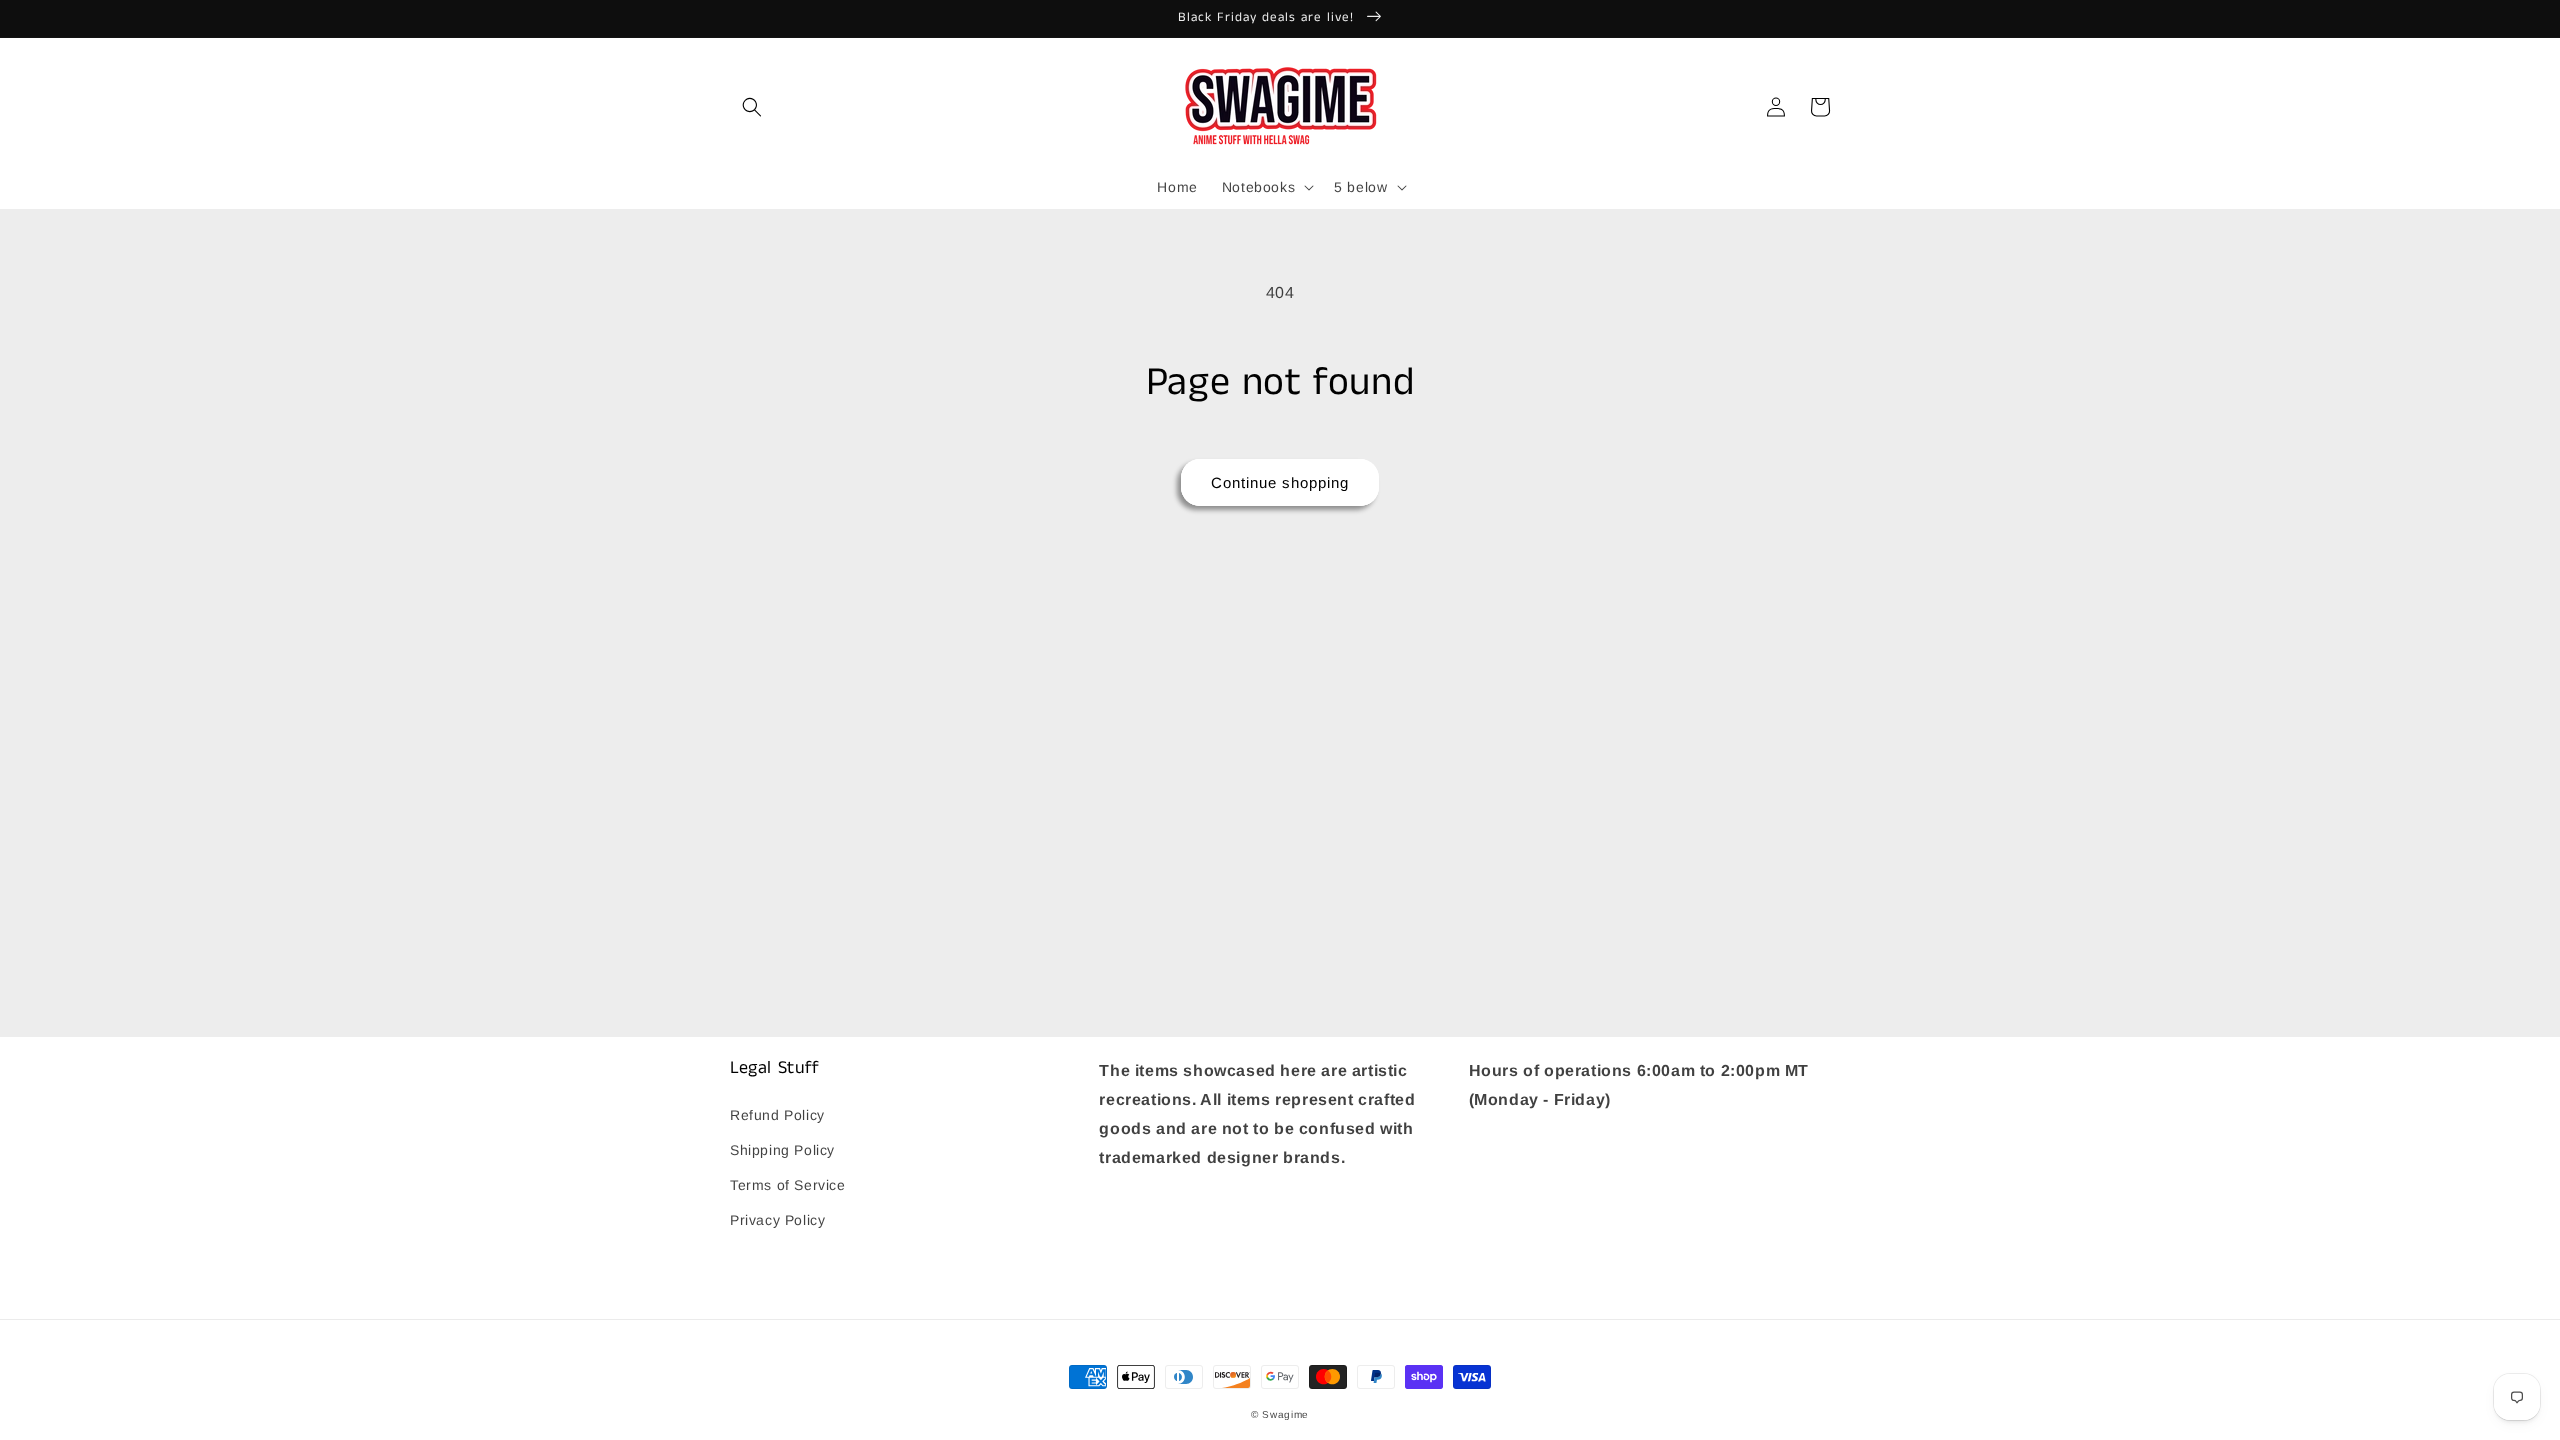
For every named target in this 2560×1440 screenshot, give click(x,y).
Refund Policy (777, 1115)
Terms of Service (788, 1185)
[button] (752, 107)
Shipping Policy (782, 1150)
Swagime (1285, 1414)
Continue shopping (1280, 482)
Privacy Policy (777, 1220)
